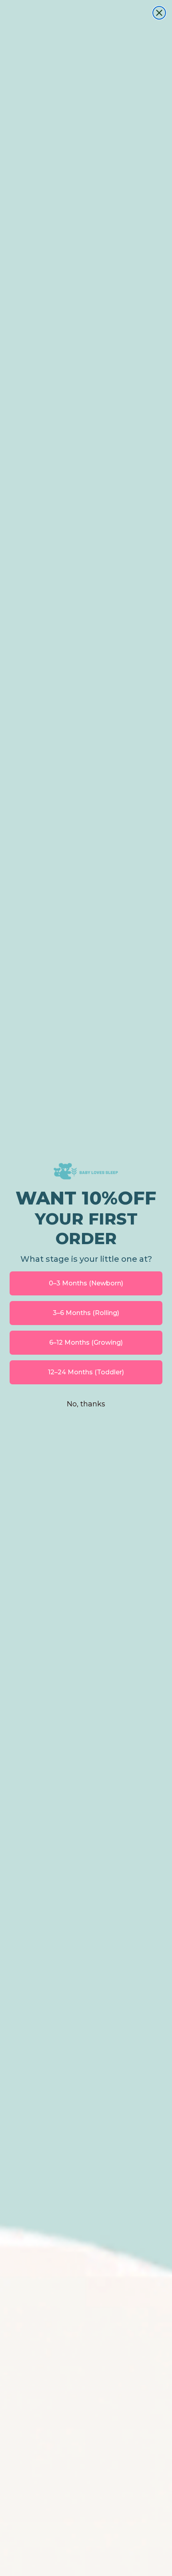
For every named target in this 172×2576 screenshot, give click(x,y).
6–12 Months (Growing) (86, 1342)
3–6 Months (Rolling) (86, 1313)
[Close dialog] (159, 13)
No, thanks (86, 1404)
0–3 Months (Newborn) (86, 1283)
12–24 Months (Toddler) (86, 1372)
